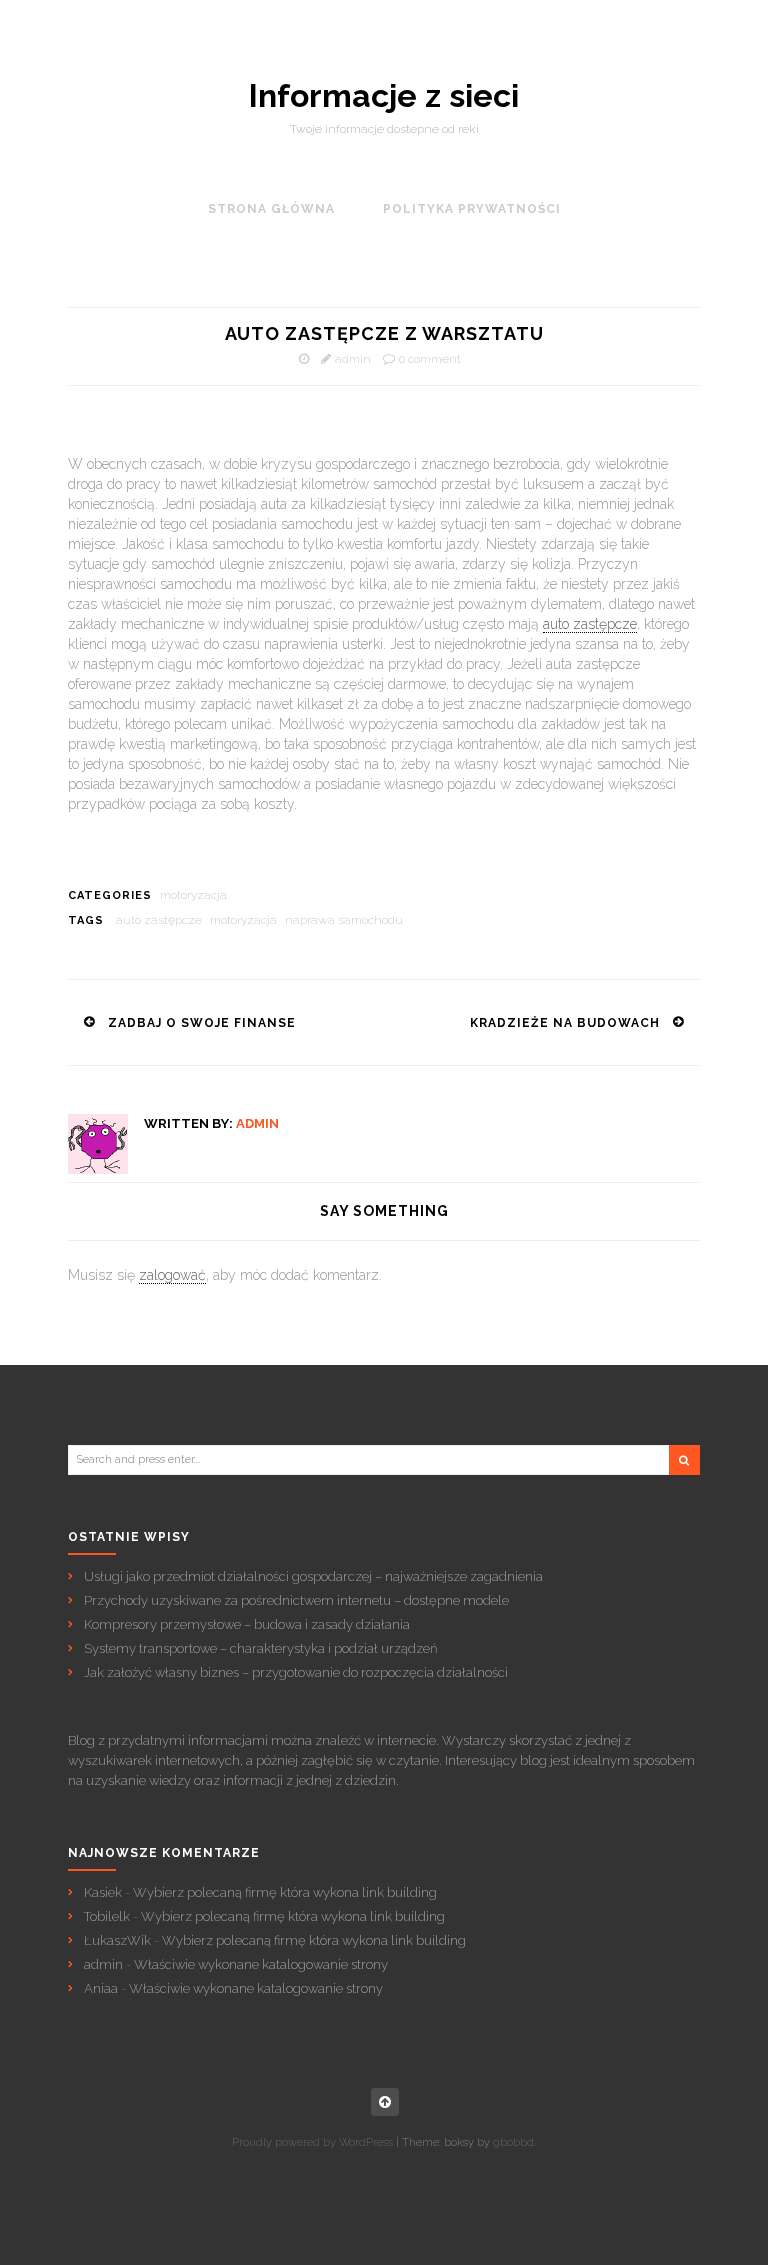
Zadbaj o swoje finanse (202, 1023)
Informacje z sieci (384, 96)
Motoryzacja (193, 895)
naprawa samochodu (344, 920)
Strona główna (271, 209)
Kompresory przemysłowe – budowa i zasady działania (247, 1624)
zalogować (172, 1275)
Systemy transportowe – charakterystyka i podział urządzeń (260, 1648)
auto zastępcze (590, 624)
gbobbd (513, 2142)
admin (353, 359)
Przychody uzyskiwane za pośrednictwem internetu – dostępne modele (296, 1600)
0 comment (430, 359)
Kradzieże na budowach (565, 1023)
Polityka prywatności (472, 209)
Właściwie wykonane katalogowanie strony (261, 1964)
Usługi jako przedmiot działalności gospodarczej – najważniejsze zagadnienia (313, 1576)
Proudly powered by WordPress (312, 2142)
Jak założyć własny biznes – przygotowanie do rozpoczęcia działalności (296, 1672)
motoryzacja (243, 920)
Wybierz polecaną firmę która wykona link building (285, 1892)
